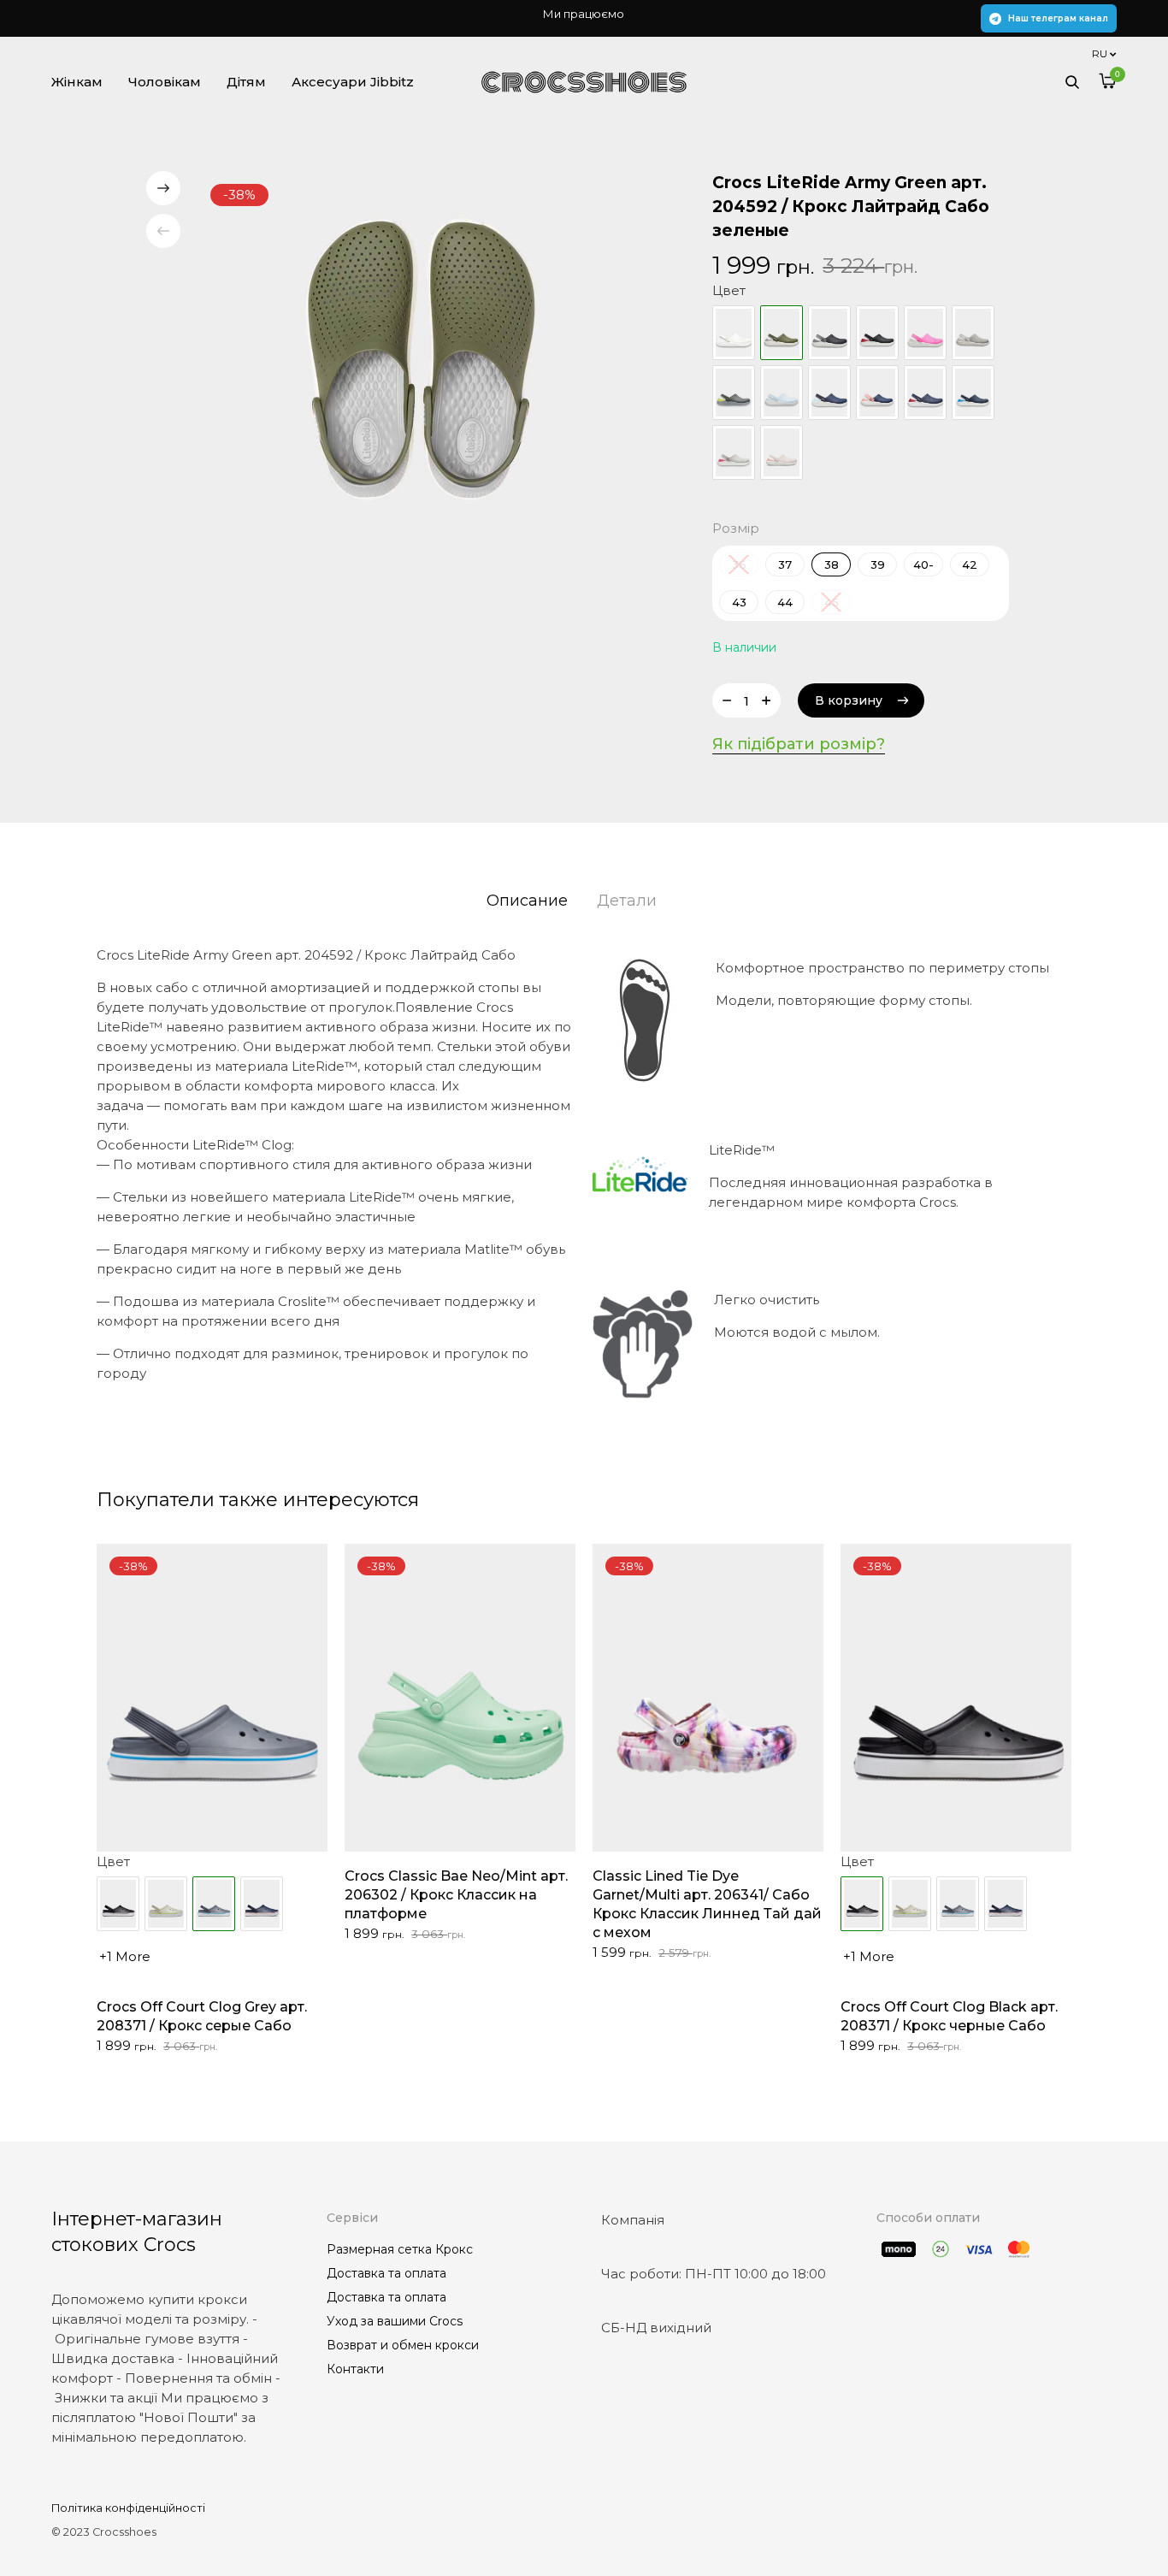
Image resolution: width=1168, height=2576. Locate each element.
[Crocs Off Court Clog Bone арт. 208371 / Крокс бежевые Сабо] (166, 1904)
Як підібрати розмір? (799, 744)
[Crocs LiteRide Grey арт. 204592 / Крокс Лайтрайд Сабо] (973, 333)
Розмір (736, 528)
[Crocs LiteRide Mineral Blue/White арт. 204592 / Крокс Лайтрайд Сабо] (782, 393)
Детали (627, 901)
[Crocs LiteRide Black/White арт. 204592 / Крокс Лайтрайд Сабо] (877, 333)
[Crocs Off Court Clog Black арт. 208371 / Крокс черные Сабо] (118, 1904)
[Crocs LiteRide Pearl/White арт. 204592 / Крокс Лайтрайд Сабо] (734, 452)
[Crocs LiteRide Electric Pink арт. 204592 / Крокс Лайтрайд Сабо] (925, 333)
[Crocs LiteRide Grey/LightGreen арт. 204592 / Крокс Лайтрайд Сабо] (734, 393)
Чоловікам (165, 82)
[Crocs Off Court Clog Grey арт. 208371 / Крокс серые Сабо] (958, 1904)
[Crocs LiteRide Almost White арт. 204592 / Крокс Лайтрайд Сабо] (734, 333)
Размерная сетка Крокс (400, 2249)
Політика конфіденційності (128, 2508)
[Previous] (163, 231)
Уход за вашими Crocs (395, 2321)
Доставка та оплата (386, 2273)
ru (1100, 53)
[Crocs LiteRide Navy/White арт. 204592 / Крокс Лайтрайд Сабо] (973, 393)
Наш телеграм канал (1058, 18)
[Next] (163, 188)
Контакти (355, 2369)
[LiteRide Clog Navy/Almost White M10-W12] (829, 393)
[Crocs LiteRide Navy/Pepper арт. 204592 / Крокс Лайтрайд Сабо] (925, 393)
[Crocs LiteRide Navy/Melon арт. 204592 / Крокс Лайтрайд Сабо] (877, 393)
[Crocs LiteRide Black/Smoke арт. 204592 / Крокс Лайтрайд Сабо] (829, 333)
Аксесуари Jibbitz (353, 82)
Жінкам (77, 82)
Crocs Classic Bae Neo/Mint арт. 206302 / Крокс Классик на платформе (456, 1895)
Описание (527, 901)
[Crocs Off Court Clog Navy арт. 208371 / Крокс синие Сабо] (262, 1904)
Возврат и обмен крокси (403, 2345)
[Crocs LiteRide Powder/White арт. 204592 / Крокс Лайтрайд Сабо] (782, 452)
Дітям (246, 82)
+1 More (125, 1956)
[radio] (785, 564)
